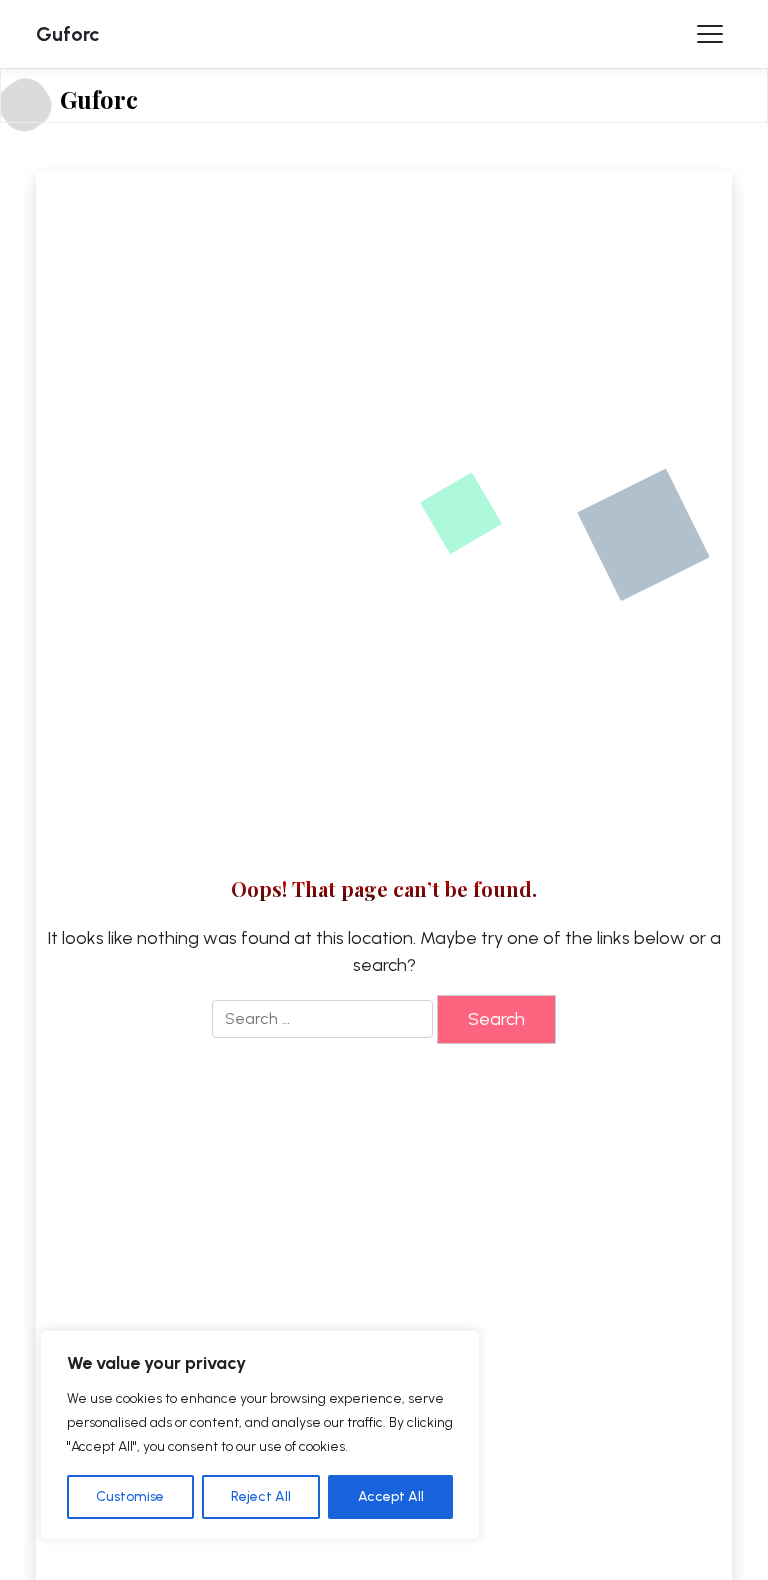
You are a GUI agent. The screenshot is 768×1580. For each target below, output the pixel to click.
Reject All (261, 1496)
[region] (260, 1435)
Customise (130, 1496)
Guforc (68, 34)
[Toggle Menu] (710, 34)
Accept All (391, 1496)
